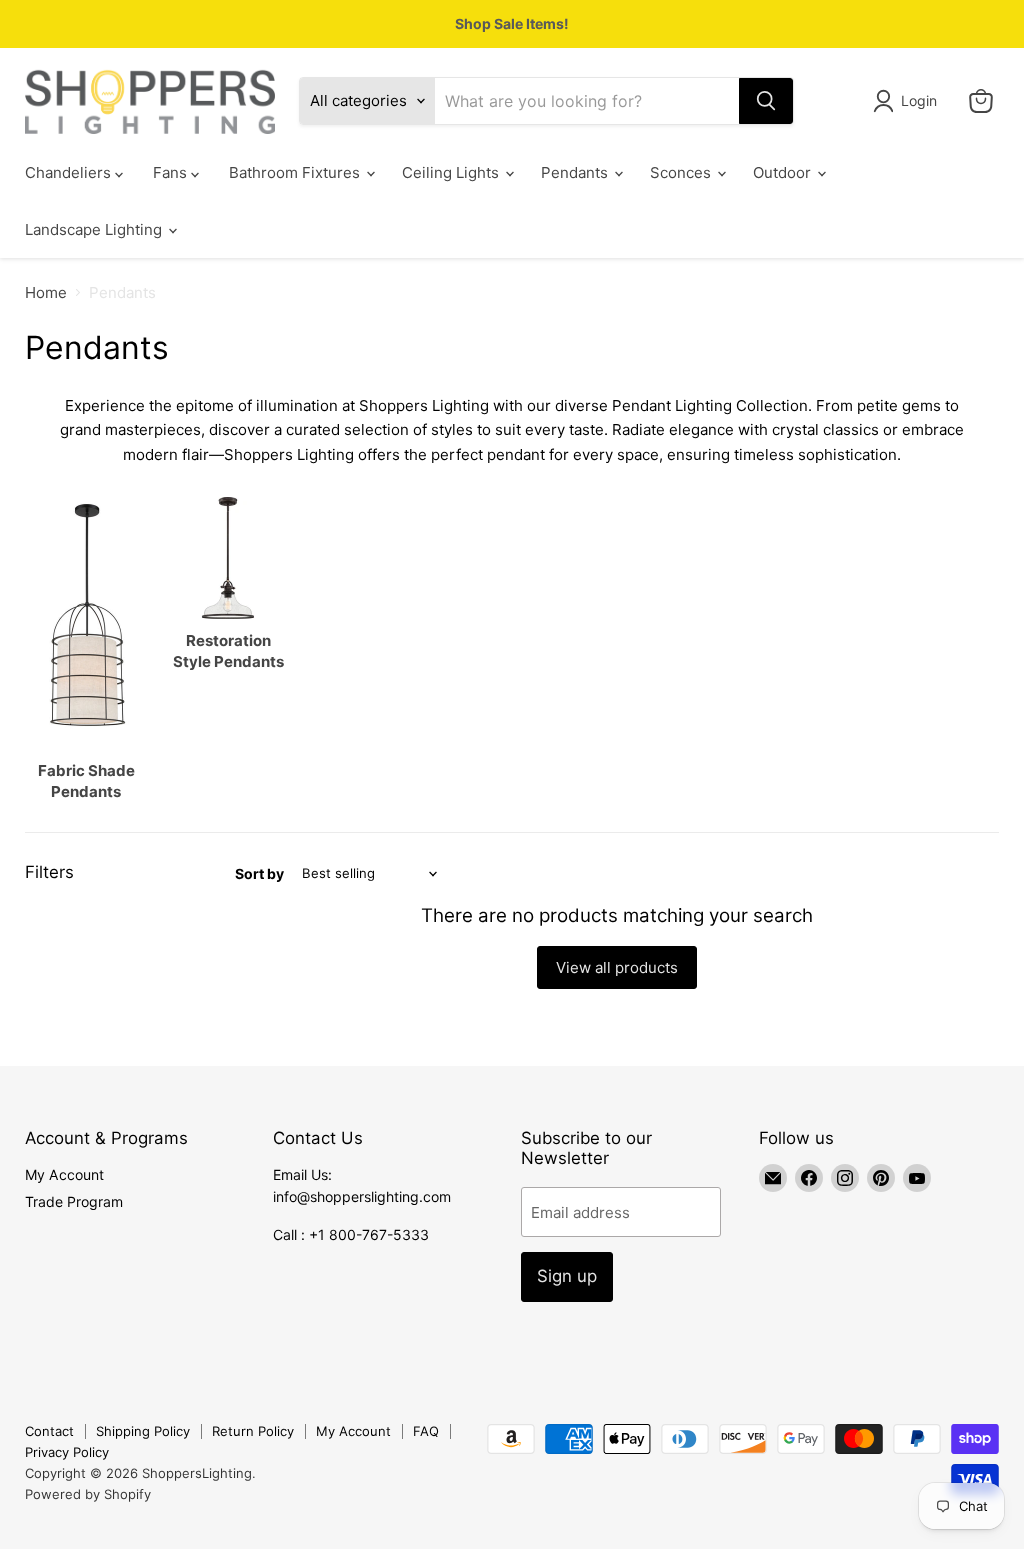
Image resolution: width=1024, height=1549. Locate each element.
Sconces (682, 172)
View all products (617, 967)
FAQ (426, 1431)
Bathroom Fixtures (296, 172)
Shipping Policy (143, 1431)
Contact (49, 1431)
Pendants (576, 172)
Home (46, 292)
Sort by (259, 874)
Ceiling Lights (452, 172)
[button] (908, 101)
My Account (64, 1174)
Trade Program (74, 1201)
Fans (172, 172)
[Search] (766, 101)
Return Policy (253, 1431)
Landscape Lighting (95, 229)
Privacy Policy (67, 1452)
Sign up (567, 1276)
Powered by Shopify (88, 1494)
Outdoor (784, 172)
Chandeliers (70, 172)
